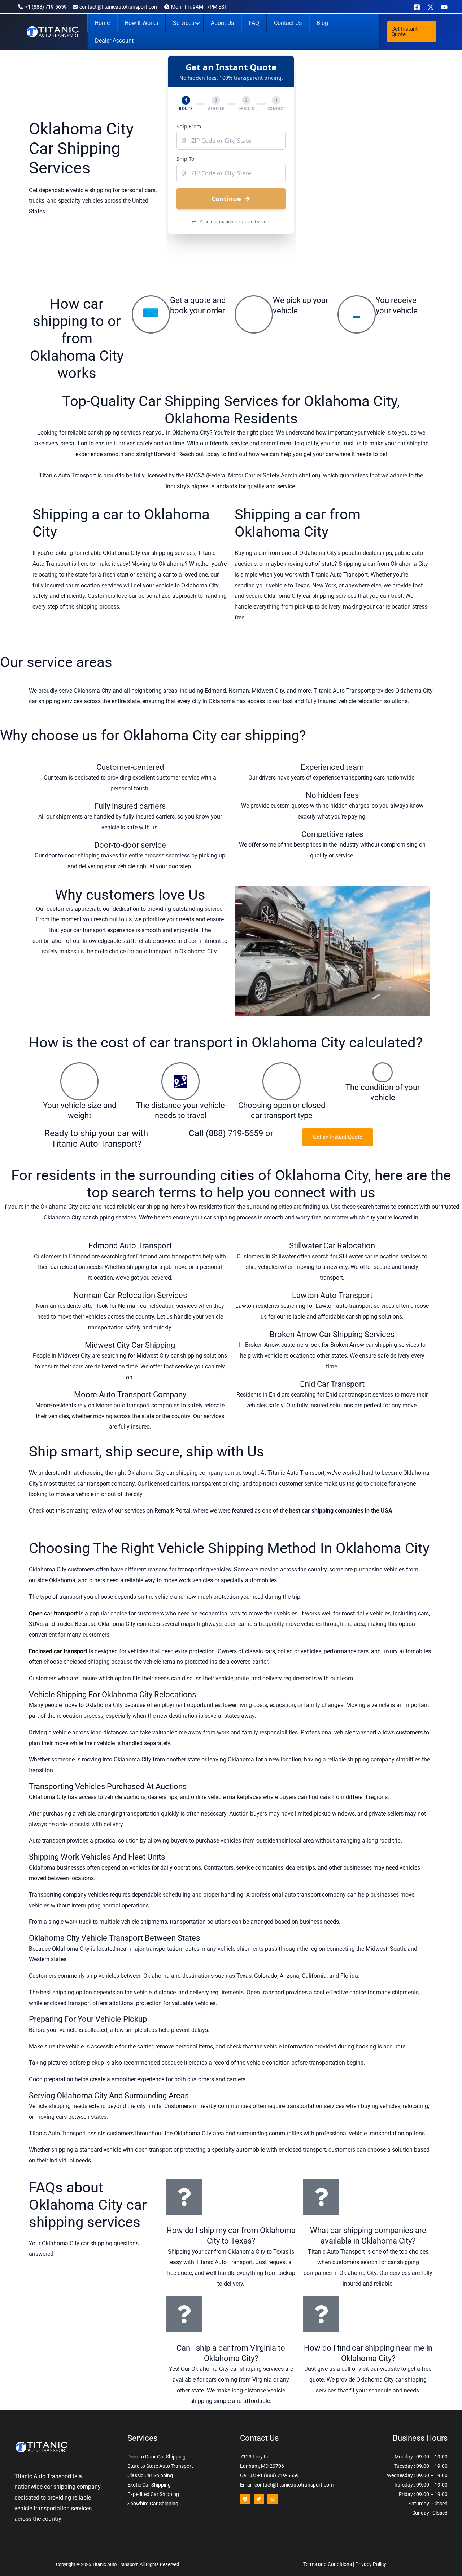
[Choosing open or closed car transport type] (282, 1081)
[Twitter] (259, 2499)
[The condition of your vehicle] (383, 1072)
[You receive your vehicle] (357, 314)
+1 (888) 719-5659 (46, 7)
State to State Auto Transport (160, 2466)
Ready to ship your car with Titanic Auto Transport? (96, 1139)
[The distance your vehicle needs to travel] (180, 1081)
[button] (412, 32)
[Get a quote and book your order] (151, 314)
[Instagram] (273, 2499)
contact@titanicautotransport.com (119, 7)
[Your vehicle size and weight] (79, 1081)
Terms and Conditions (328, 2564)
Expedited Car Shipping (153, 2494)
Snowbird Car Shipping (153, 2504)
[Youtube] (444, 7)
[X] (431, 7)
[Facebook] (417, 7)
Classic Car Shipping (150, 2475)
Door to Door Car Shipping (156, 2457)
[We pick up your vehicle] (254, 314)
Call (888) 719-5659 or (231, 1133)
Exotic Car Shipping (149, 2485)
